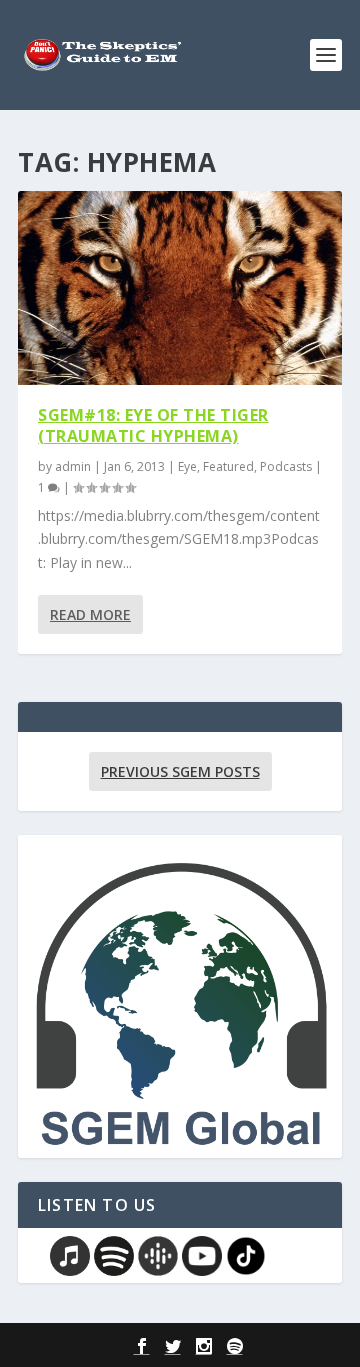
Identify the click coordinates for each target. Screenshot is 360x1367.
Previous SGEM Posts (180, 771)
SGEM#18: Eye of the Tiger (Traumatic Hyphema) (153, 425)
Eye (187, 466)
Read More (90, 614)
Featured (228, 466)
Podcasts (286, 466)
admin (73, 466)
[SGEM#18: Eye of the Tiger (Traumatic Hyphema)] (180, 288)
